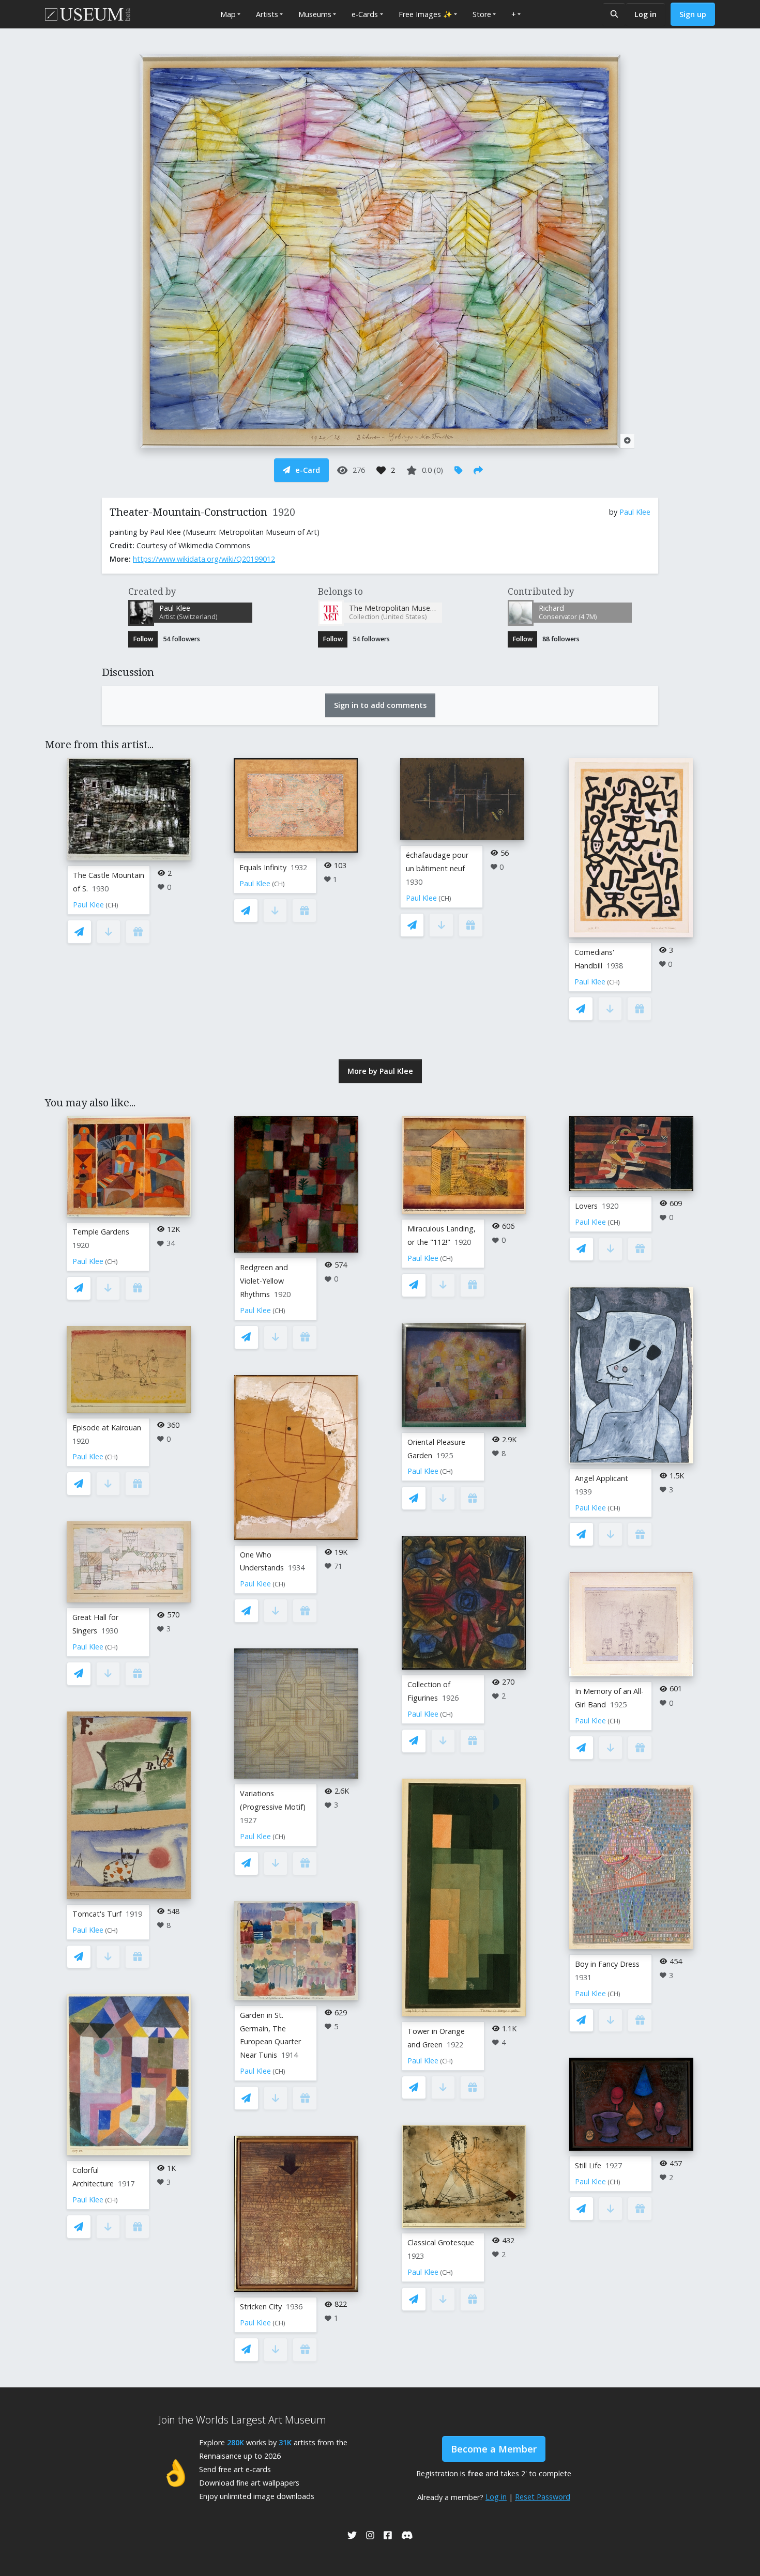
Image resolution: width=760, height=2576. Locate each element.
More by (380, 1071)
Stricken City (261, 2307)
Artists (267, 14)
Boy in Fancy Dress (607, 1964)
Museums (315, 14)
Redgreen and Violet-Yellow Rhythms (264, 1281)
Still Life (588, 2165)
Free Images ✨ (425, 14)
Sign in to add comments (380, 705)
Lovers (586, 1206)
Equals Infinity (263, 867)
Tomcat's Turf (97, 1914)
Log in (645, 14)
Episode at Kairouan (107, 1428)
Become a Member (494, 2449)
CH (112, 905)
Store (482, 14)
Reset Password (543, 2497)
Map (228, 14)
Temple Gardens (101, 1232)
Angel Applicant (602, 1478)
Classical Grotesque (441, 2242)
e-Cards (365, 14)
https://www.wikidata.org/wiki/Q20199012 (204, 559)
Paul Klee (635, 512)
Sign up (693, 14)
